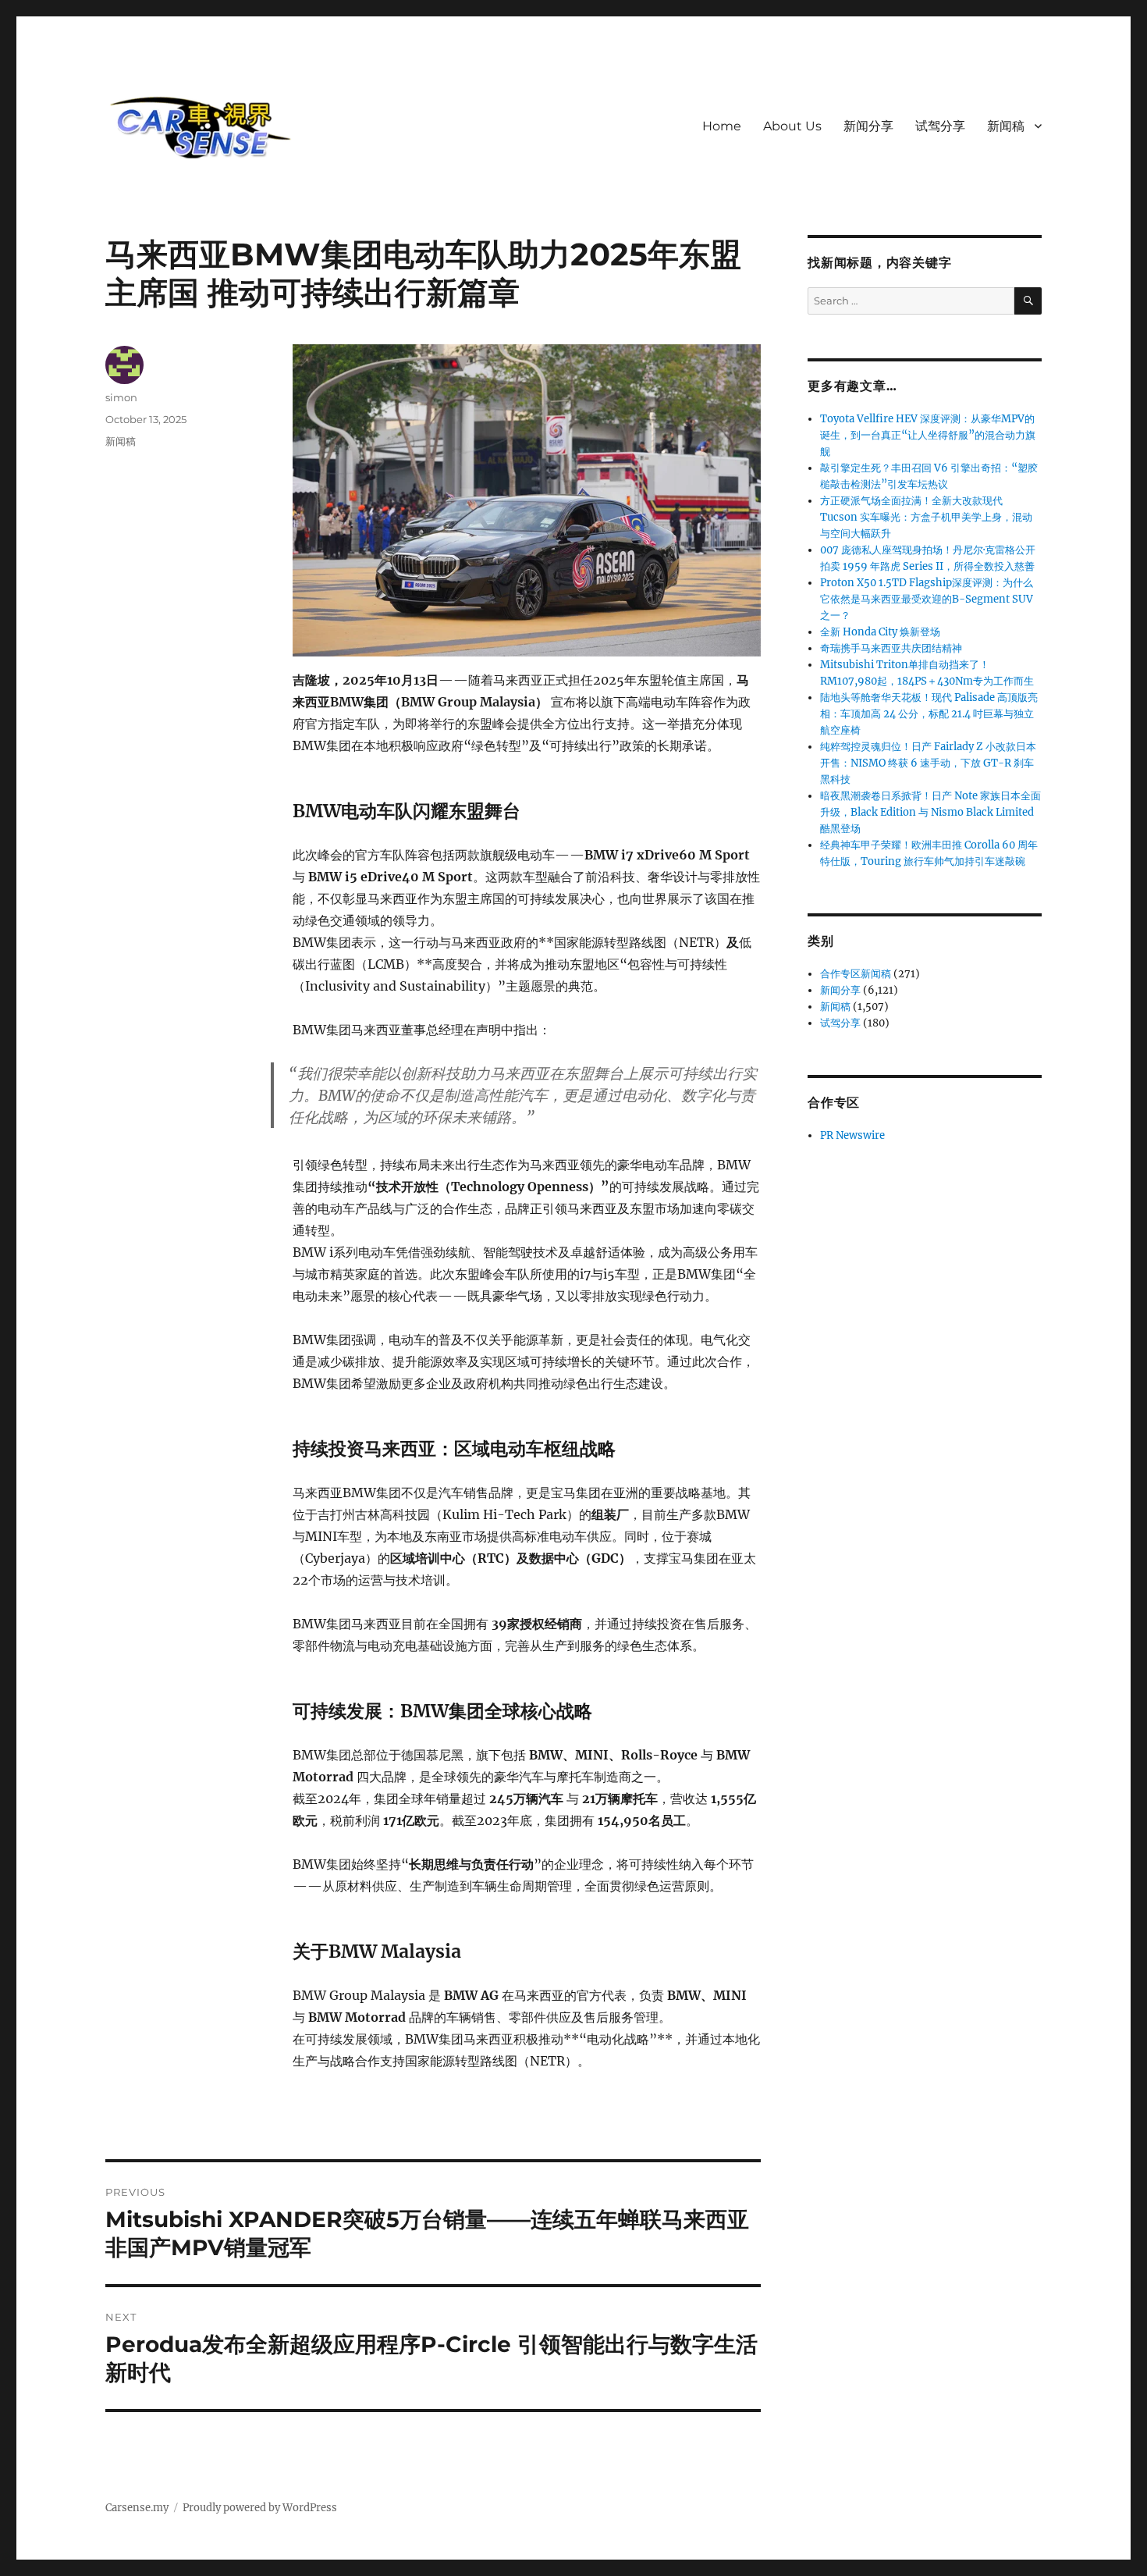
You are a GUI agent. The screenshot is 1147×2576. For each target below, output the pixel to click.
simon (121, 397)
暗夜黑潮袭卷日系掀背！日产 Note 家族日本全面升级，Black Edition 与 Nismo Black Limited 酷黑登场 (930, 812)
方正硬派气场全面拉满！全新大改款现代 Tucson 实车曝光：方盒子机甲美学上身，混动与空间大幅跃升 (926, 517)
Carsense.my (137, 2508)
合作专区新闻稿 (856, 974)
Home (722, 126)
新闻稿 (1006, 126)
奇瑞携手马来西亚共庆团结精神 (891, 648)
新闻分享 (868, 126)
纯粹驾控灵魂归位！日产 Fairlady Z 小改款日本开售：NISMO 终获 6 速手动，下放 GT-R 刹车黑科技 (928, 763)
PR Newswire (852, 1135)
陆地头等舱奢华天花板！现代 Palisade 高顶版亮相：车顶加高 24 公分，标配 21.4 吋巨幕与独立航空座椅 (929, 714)
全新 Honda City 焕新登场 (880, 632)
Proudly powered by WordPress (260, 2508)
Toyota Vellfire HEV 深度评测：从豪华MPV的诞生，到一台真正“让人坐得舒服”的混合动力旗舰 (928, 435)
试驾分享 (940, 126)
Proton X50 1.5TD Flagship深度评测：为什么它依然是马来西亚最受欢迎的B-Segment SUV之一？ (927, 599)
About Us (792, 126)
